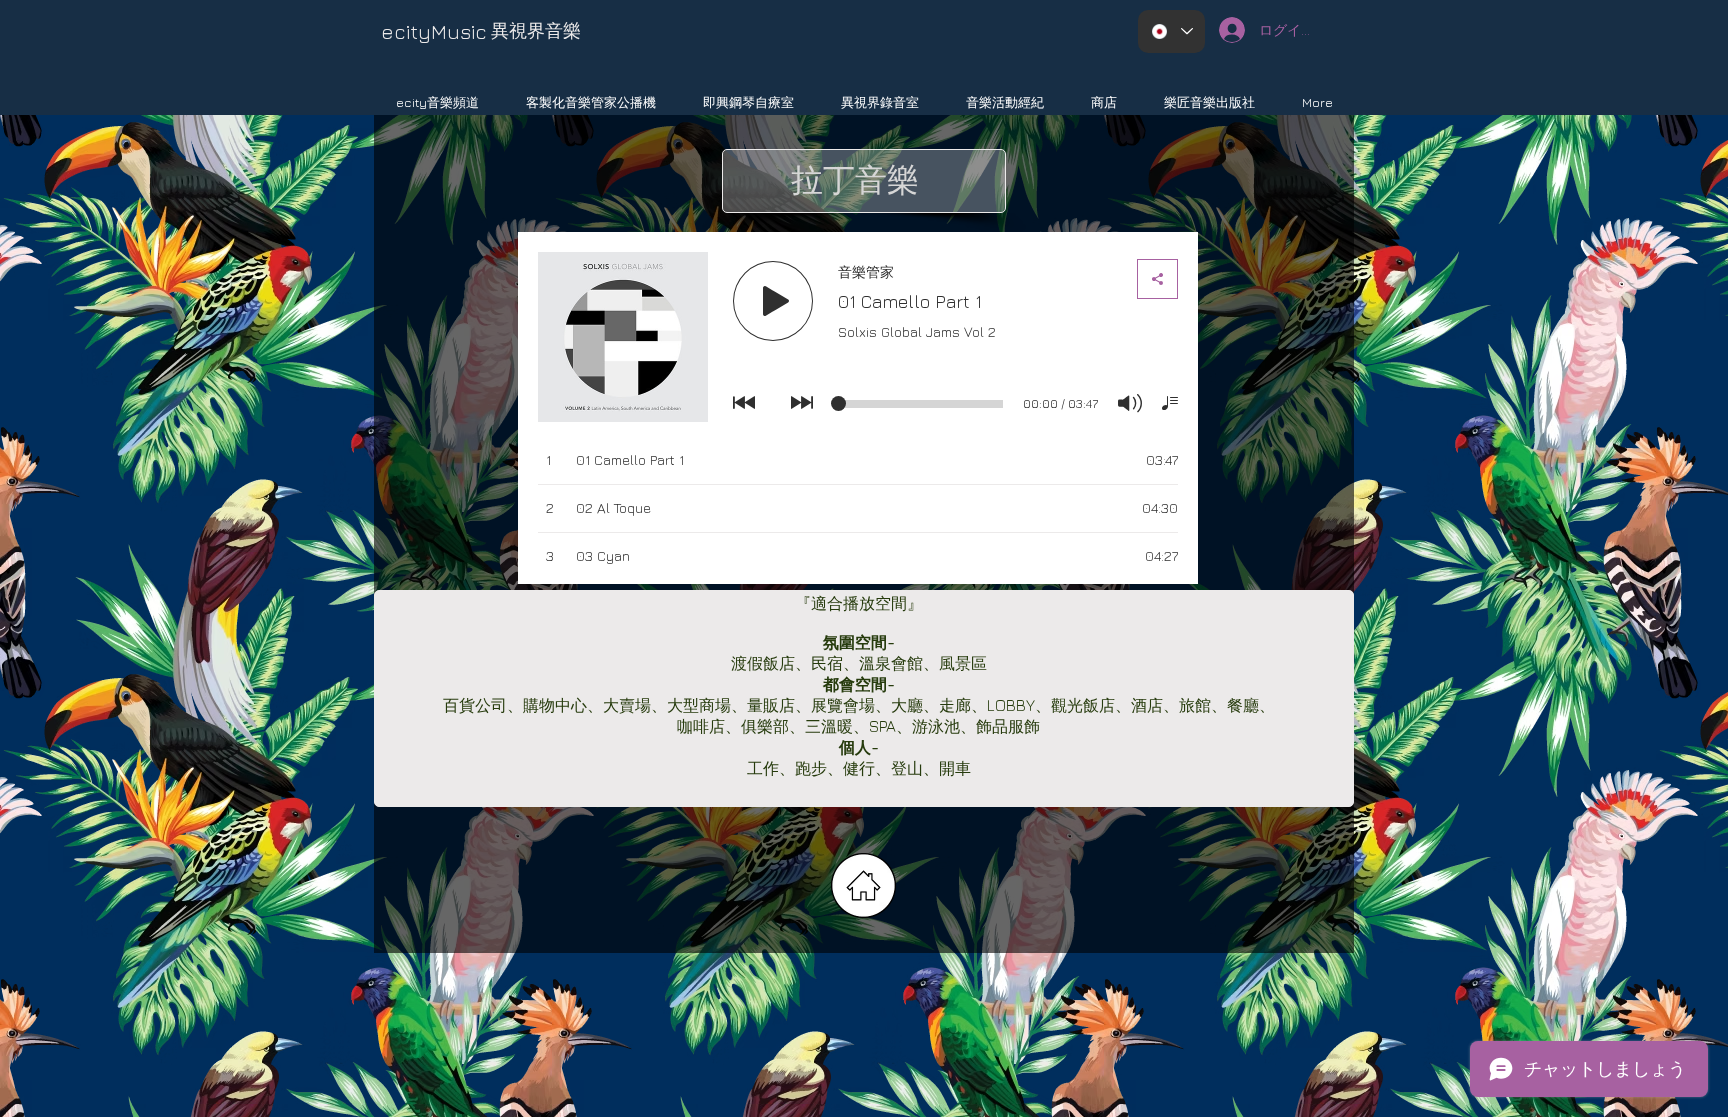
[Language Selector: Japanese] (1171, 31)
